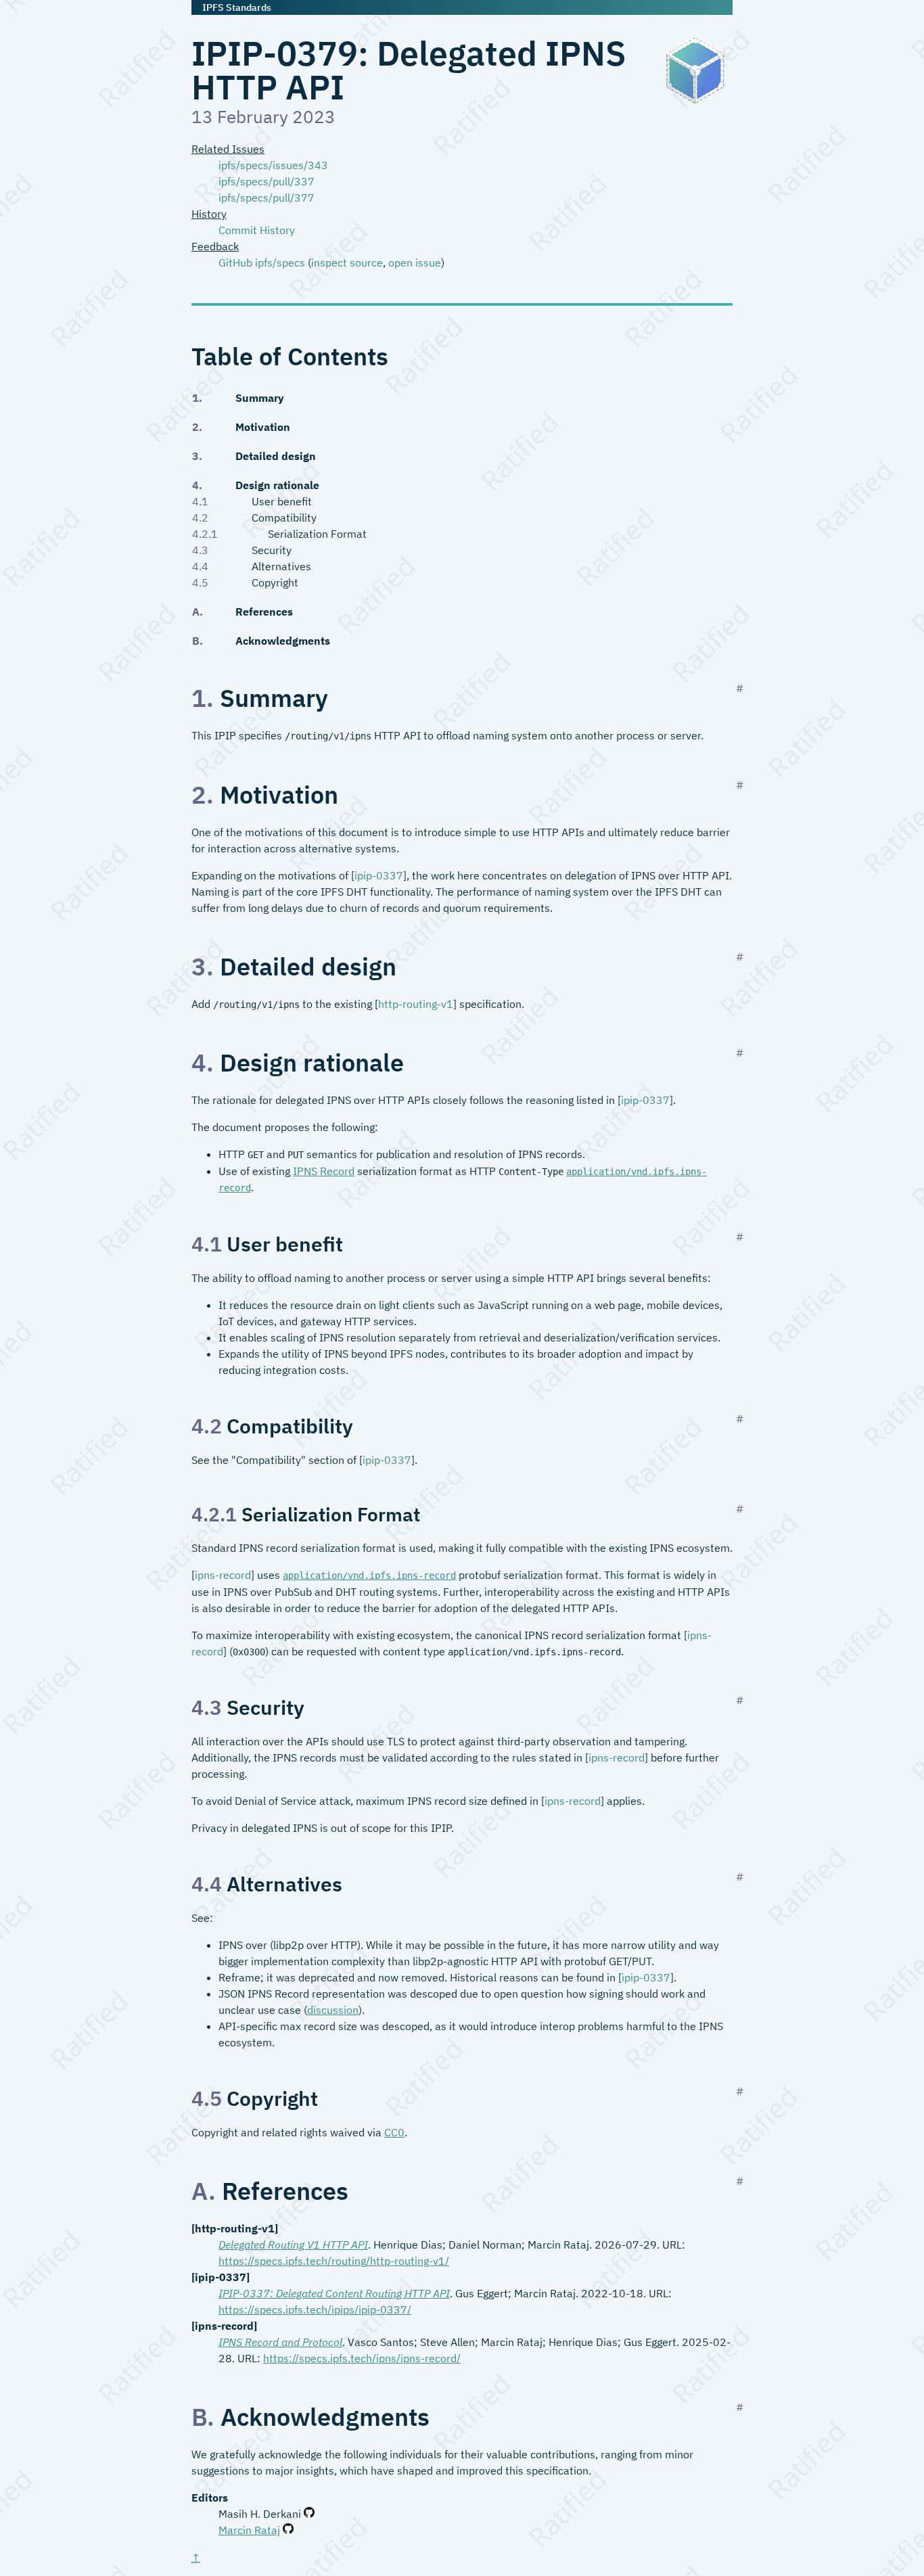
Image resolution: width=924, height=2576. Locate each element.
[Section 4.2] (740, 1419)
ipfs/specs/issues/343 (273, 165)
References (264, 612)
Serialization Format (301, 534)
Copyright (267, 582)
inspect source (347, 262)
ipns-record (223, 1575)
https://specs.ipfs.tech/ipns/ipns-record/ (362, 2358)
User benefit (273, 502)
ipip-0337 (379, 875)
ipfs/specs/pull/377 (267, 198)
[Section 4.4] (740, 1877)
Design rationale (277, 485)
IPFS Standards (237, 7)
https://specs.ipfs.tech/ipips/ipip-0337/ (315, 2309)
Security (263, 550)
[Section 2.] (740, 785)
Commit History (257, 230)
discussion (333, 2010)
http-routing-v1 (416, 1004)
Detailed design (275, 456)
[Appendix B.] (740, 2407)
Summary (259, 397)
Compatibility (276, 518)
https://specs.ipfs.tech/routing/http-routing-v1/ (334, 2261)
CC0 (394, 2132)
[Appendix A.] (740, 2181)
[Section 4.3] (740, 1700)
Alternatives (273, 566)
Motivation (262, 427)
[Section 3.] (740, 957)
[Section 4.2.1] (740, 1509)
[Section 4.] (740, 1053)
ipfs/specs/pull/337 (267, 181)
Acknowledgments (282, 641)
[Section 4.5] (740, 2091)
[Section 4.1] (740, 1237)
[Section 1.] (740, 688)
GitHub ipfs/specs (262, 262)
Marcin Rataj (249, 2530)
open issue (415, 262)
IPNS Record (324, 1171)
